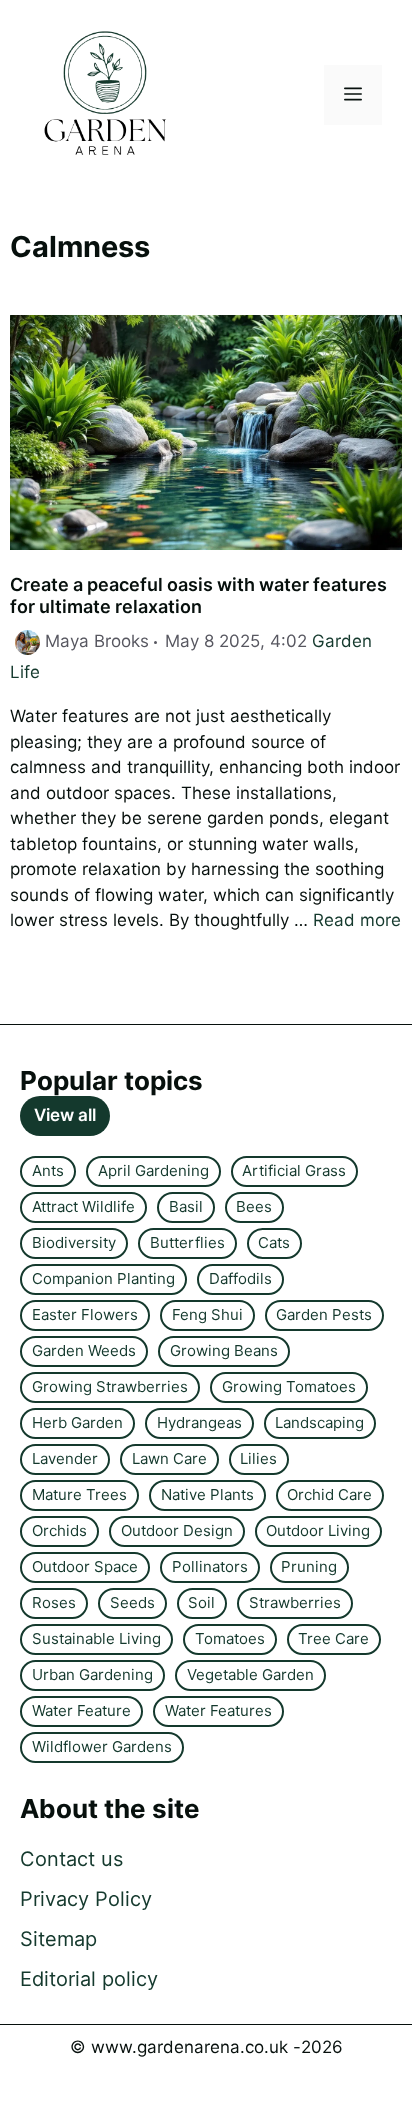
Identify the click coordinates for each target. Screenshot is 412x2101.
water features (218, 1710)
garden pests (324, 1314)
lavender (65, 1458)
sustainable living (96, 1638)
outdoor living (318, 1530)
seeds (132, 1602)
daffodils (240, 1278)
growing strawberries (110, 1386)
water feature (81, 1710)
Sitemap (58, 1939)
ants (48, 1170)
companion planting (103, 1278)
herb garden (77, 1422)
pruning (309, 1566)
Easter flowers (85, 1314)
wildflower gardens (102, 1746)
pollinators (210, 1566)
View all (65, 1115)
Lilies (258, 1458)
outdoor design (177, 1530)
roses (54, 1602)
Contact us (71, 1859)
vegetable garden (250, 1674)
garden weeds (84, 1350)
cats (274, 1242)
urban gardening (92, 1674)
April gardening (153, 1170)
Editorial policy (89, 1979)
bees (254, 1206)
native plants (207, 1494)
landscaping (319, 1422)
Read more (357, 920)
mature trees (79, 1494)
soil (201, 1602)
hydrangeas (199, 1422)
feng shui (207, 1314)
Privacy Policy (86, 1899)
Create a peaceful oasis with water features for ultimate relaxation (198, 595)
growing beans (224, 1350)
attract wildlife (83, 1206)
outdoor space (85, 1566)
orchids (59, 1530)
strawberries (295, 1602)
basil (186, 1206)
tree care (333, 1638)
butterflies (187, 1242)
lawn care (169, 1458)
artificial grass (294, 1170)
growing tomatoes (289, 1386)
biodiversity (74, 1242)
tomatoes (230, 1638)
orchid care (329, 1494)
